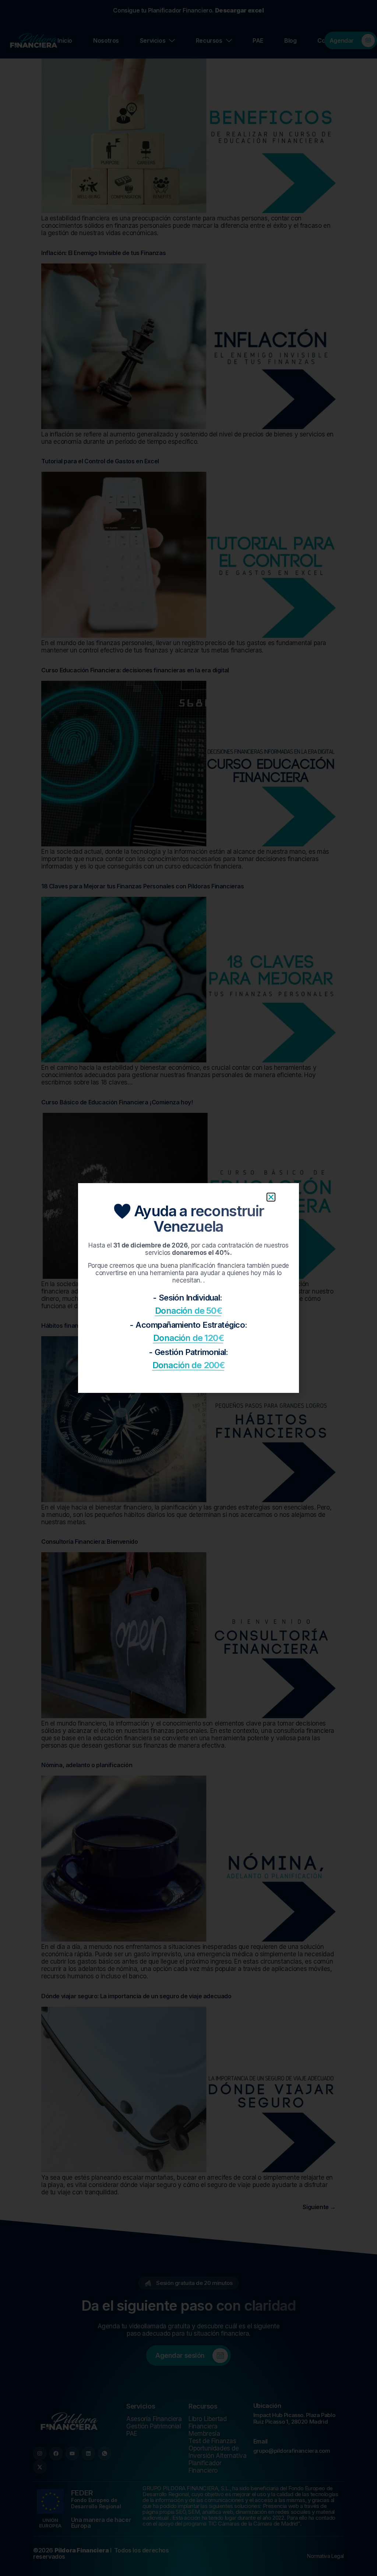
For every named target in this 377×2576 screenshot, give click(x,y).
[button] (271, 1197)
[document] (188, 1288)
